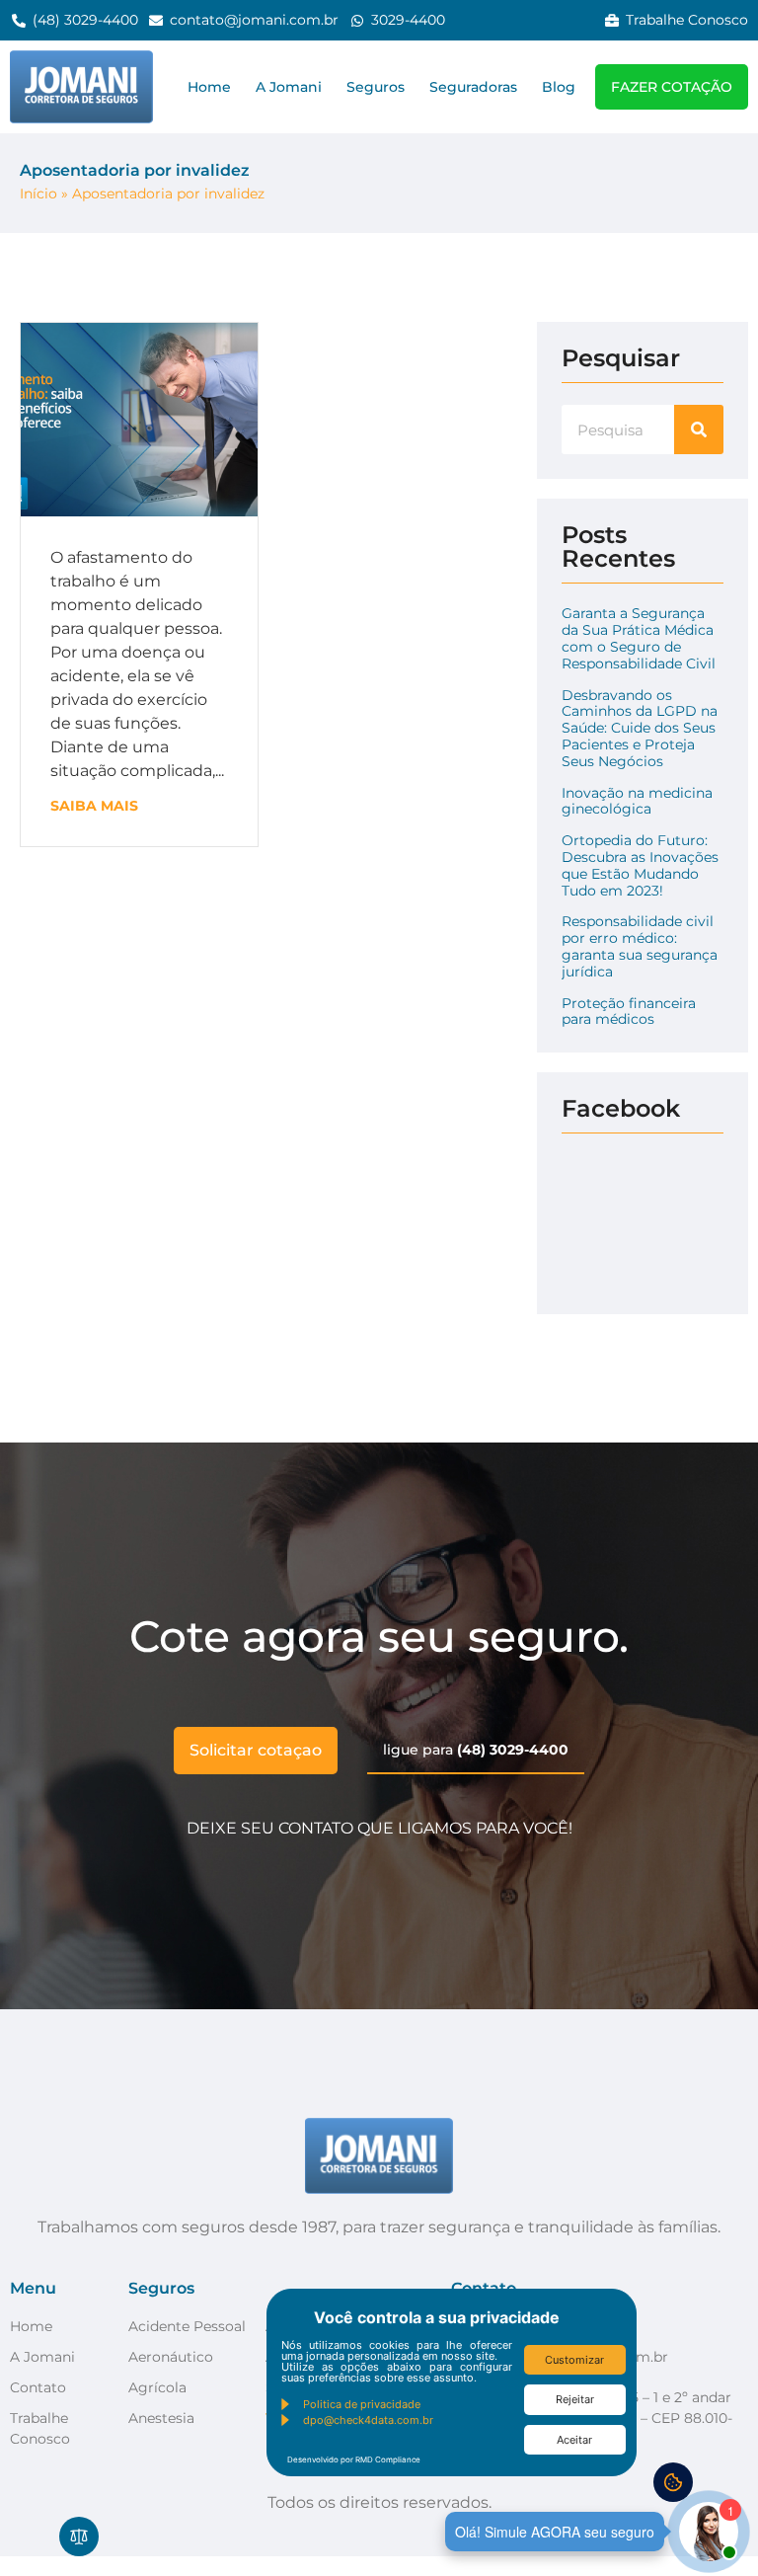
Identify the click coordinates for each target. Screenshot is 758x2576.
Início (38, 194)
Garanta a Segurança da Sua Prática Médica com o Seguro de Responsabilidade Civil (639, 638)
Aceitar (574, 2440)
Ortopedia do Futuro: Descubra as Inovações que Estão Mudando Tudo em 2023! (640, 865)
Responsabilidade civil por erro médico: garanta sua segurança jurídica (640, 946)
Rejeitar (575, 2399)
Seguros (376, 87)
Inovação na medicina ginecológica (637, 801)
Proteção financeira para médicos (629, 1012)
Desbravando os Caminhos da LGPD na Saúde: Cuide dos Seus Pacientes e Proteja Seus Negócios (640, 728)
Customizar (574, 2360)
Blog (559, 87)
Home (209, 87)
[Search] (699, 429)
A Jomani (289, 87)
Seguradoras (473, 87)
